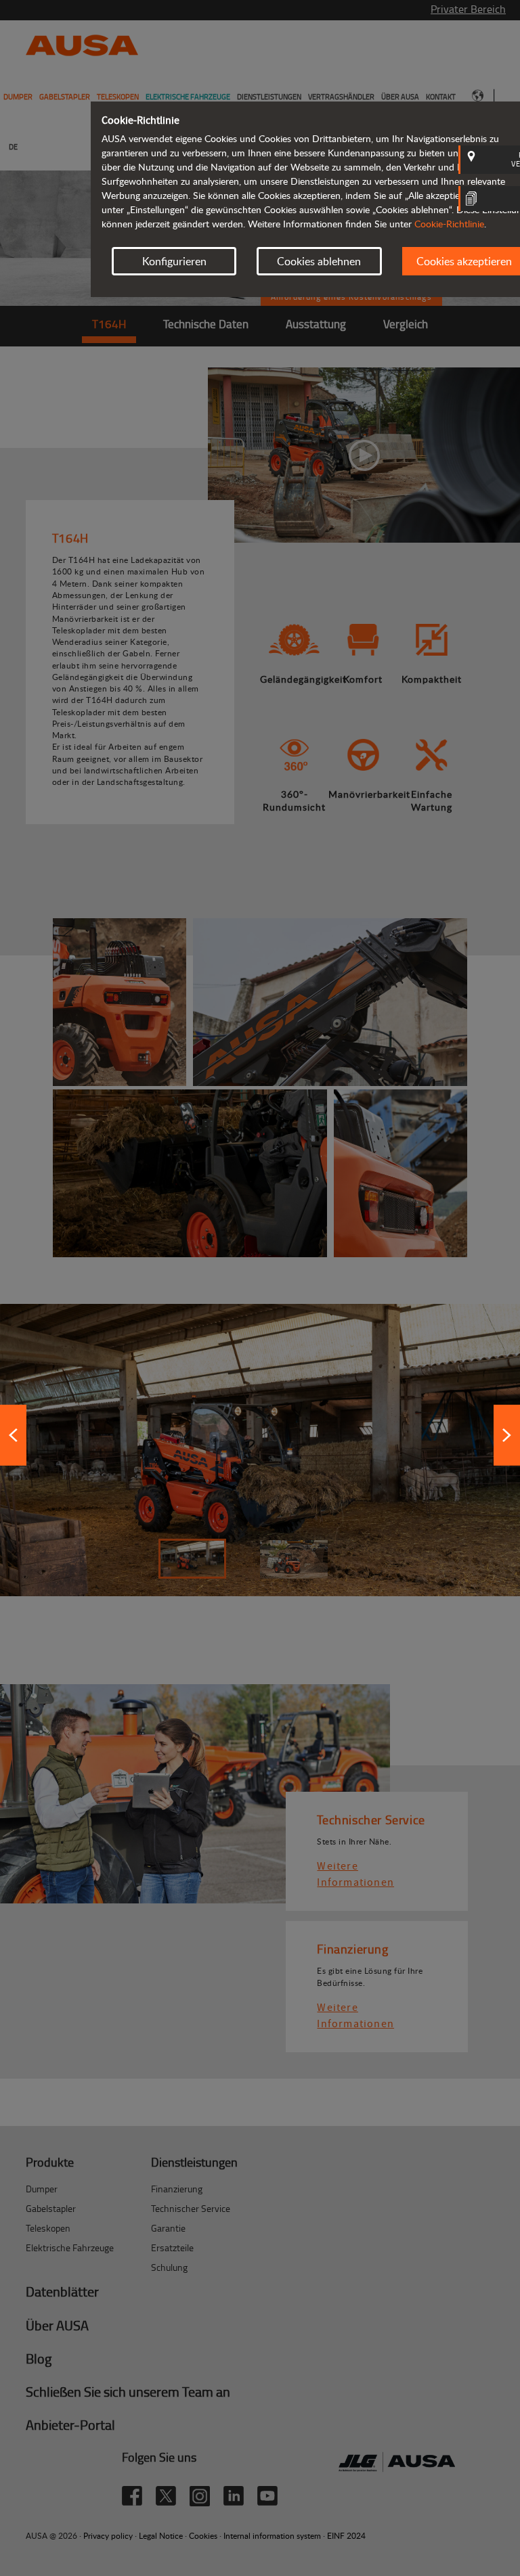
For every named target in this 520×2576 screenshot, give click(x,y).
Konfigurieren (174, 261)
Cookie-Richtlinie (449, 224)
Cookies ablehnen (319, 261)
